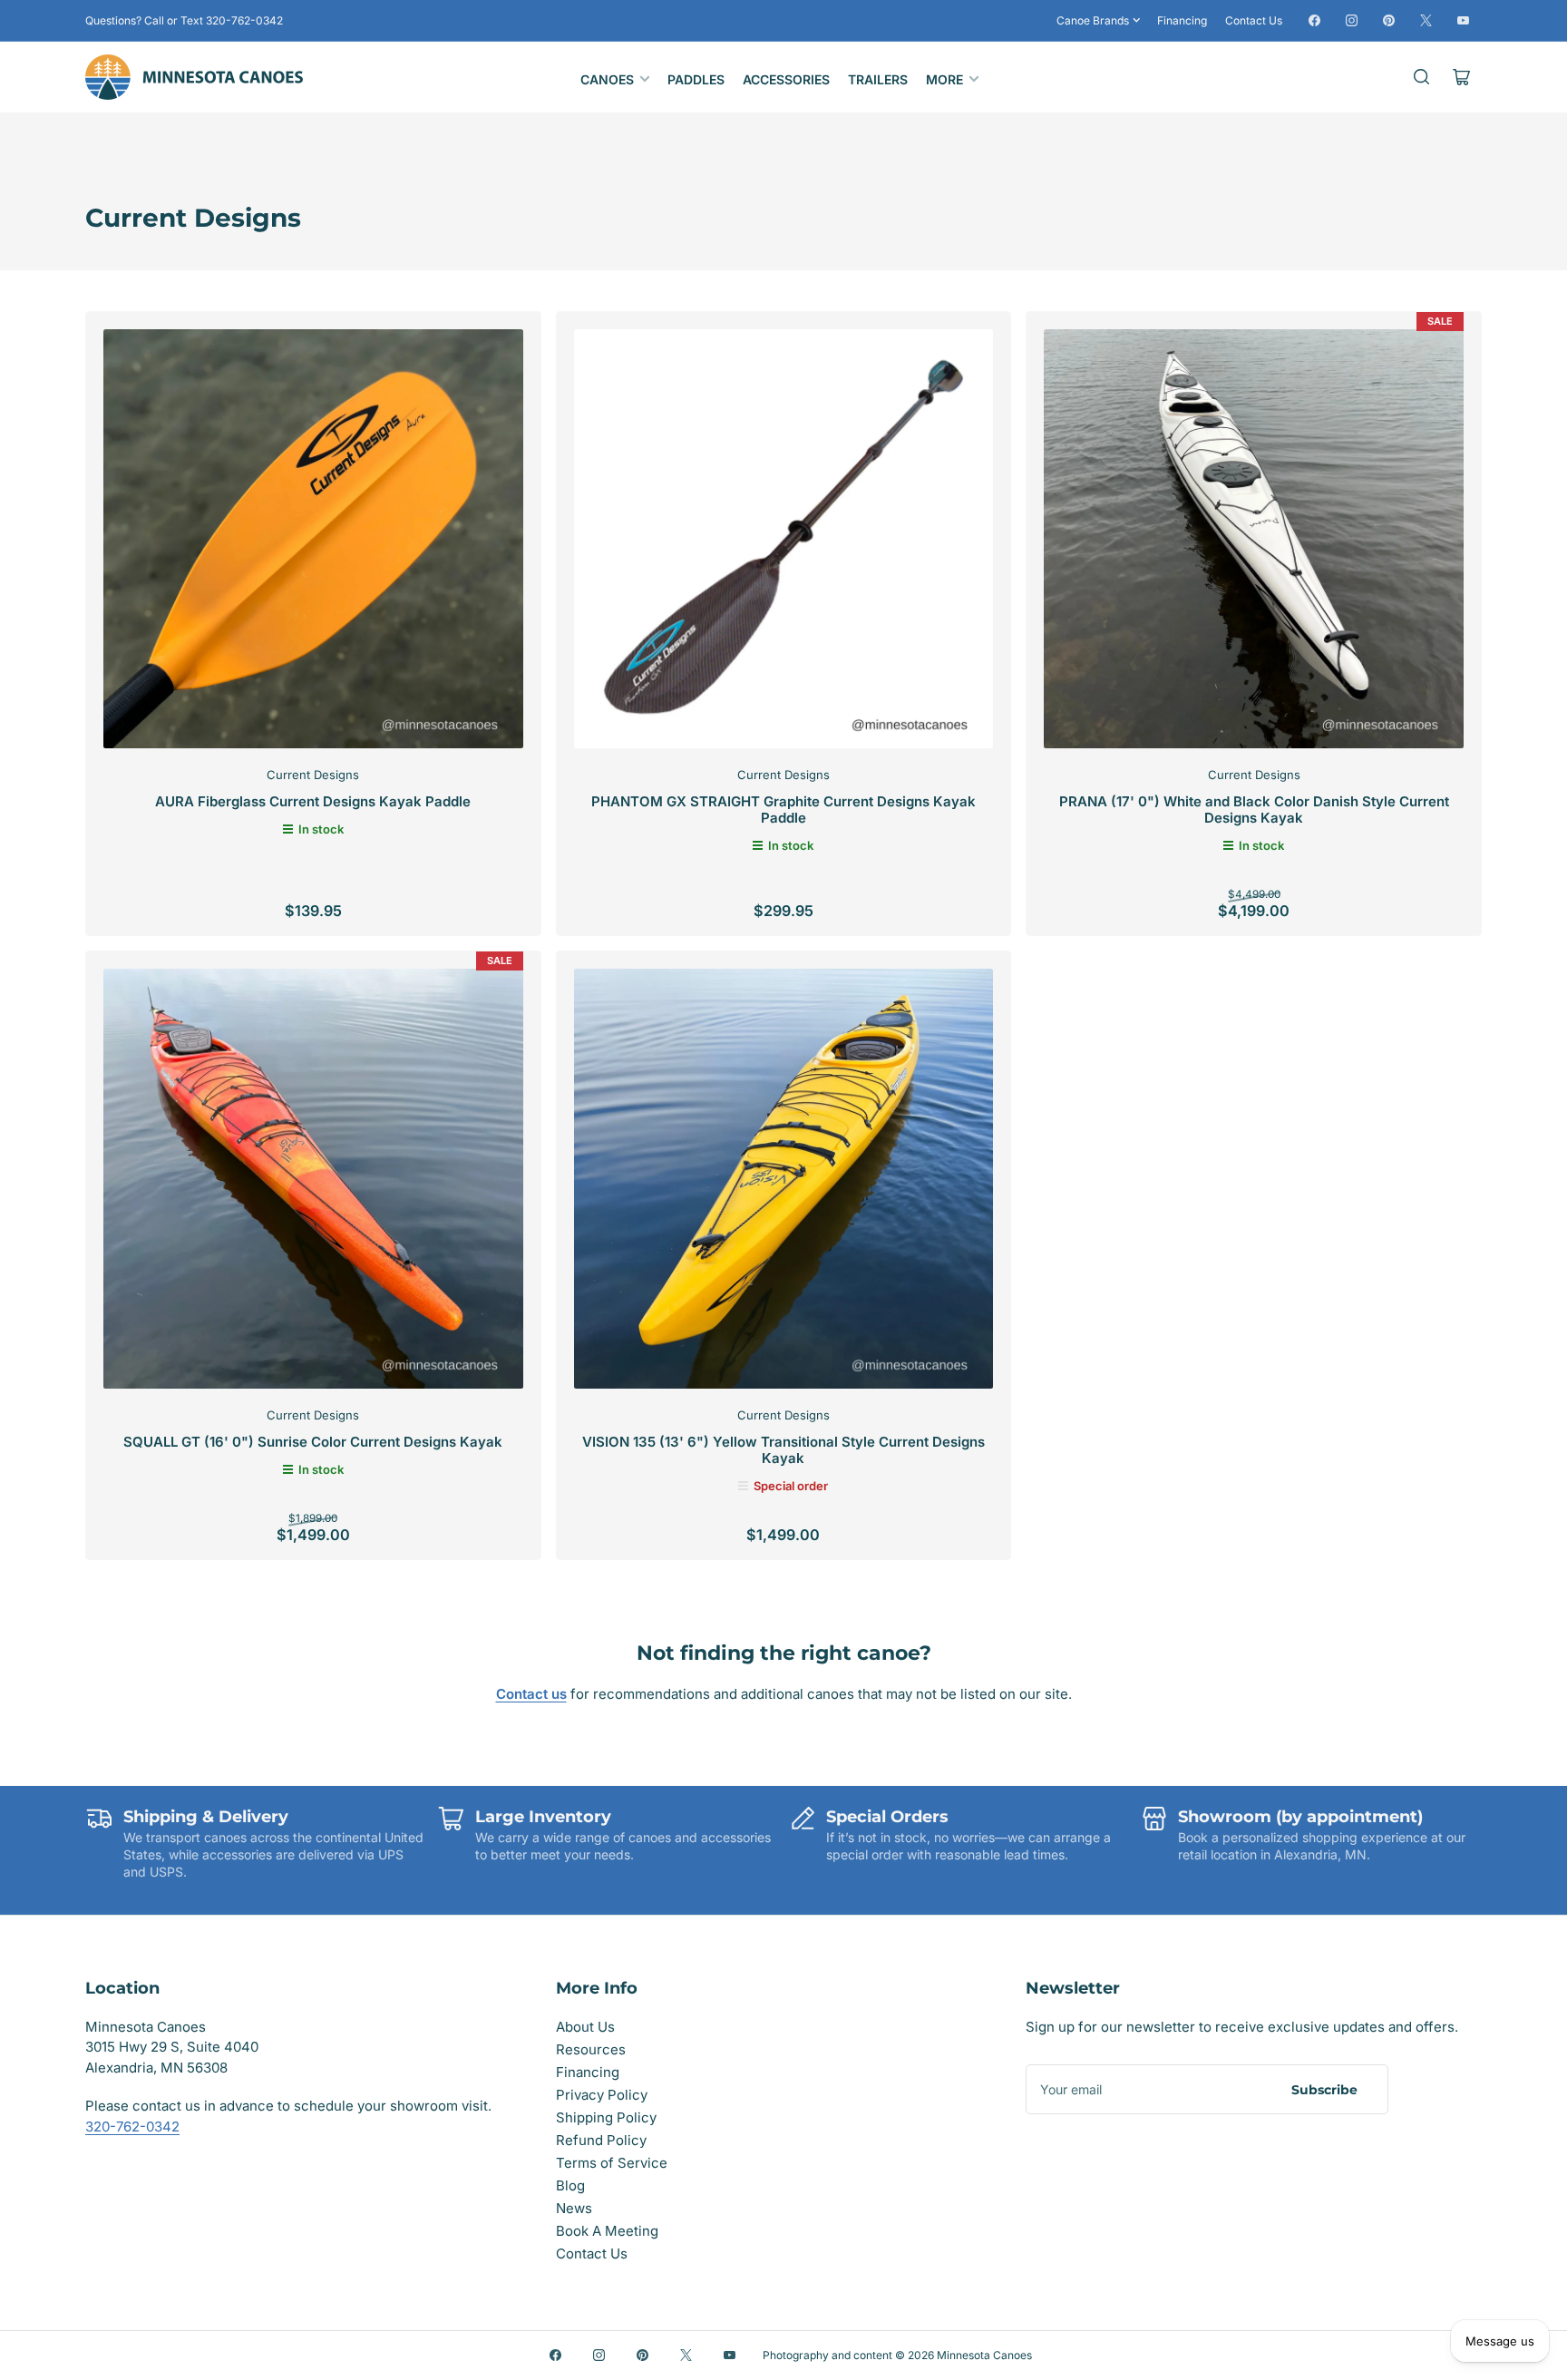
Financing (1182, 20)
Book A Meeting (607, 2231)
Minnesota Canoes (984, 2355)
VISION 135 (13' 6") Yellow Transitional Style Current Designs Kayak (783, 1450)
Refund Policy (601, 2140)
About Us (585, 2027)
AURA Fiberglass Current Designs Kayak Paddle (313, 801)
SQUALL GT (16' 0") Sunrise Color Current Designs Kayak (313, 1442)
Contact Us (1254, 20)
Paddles (696, 79)
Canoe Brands (1093, 20)
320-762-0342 (132, 2126)
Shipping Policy (606, 2117)
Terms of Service (612, 2163)
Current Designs (313, 775)
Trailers (878, 79)
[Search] (1422, 77)
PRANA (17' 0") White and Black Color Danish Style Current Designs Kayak (1254, 810)
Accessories (786, 79)
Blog (570, 2185)
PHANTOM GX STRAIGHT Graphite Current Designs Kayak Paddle (783, 810)
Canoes (607, 79)
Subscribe (1324, 2090)
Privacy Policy (602, 2095)
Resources (591, 2049)
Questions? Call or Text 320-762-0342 (184, 20)
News (574, 2208)
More (944, 79)
